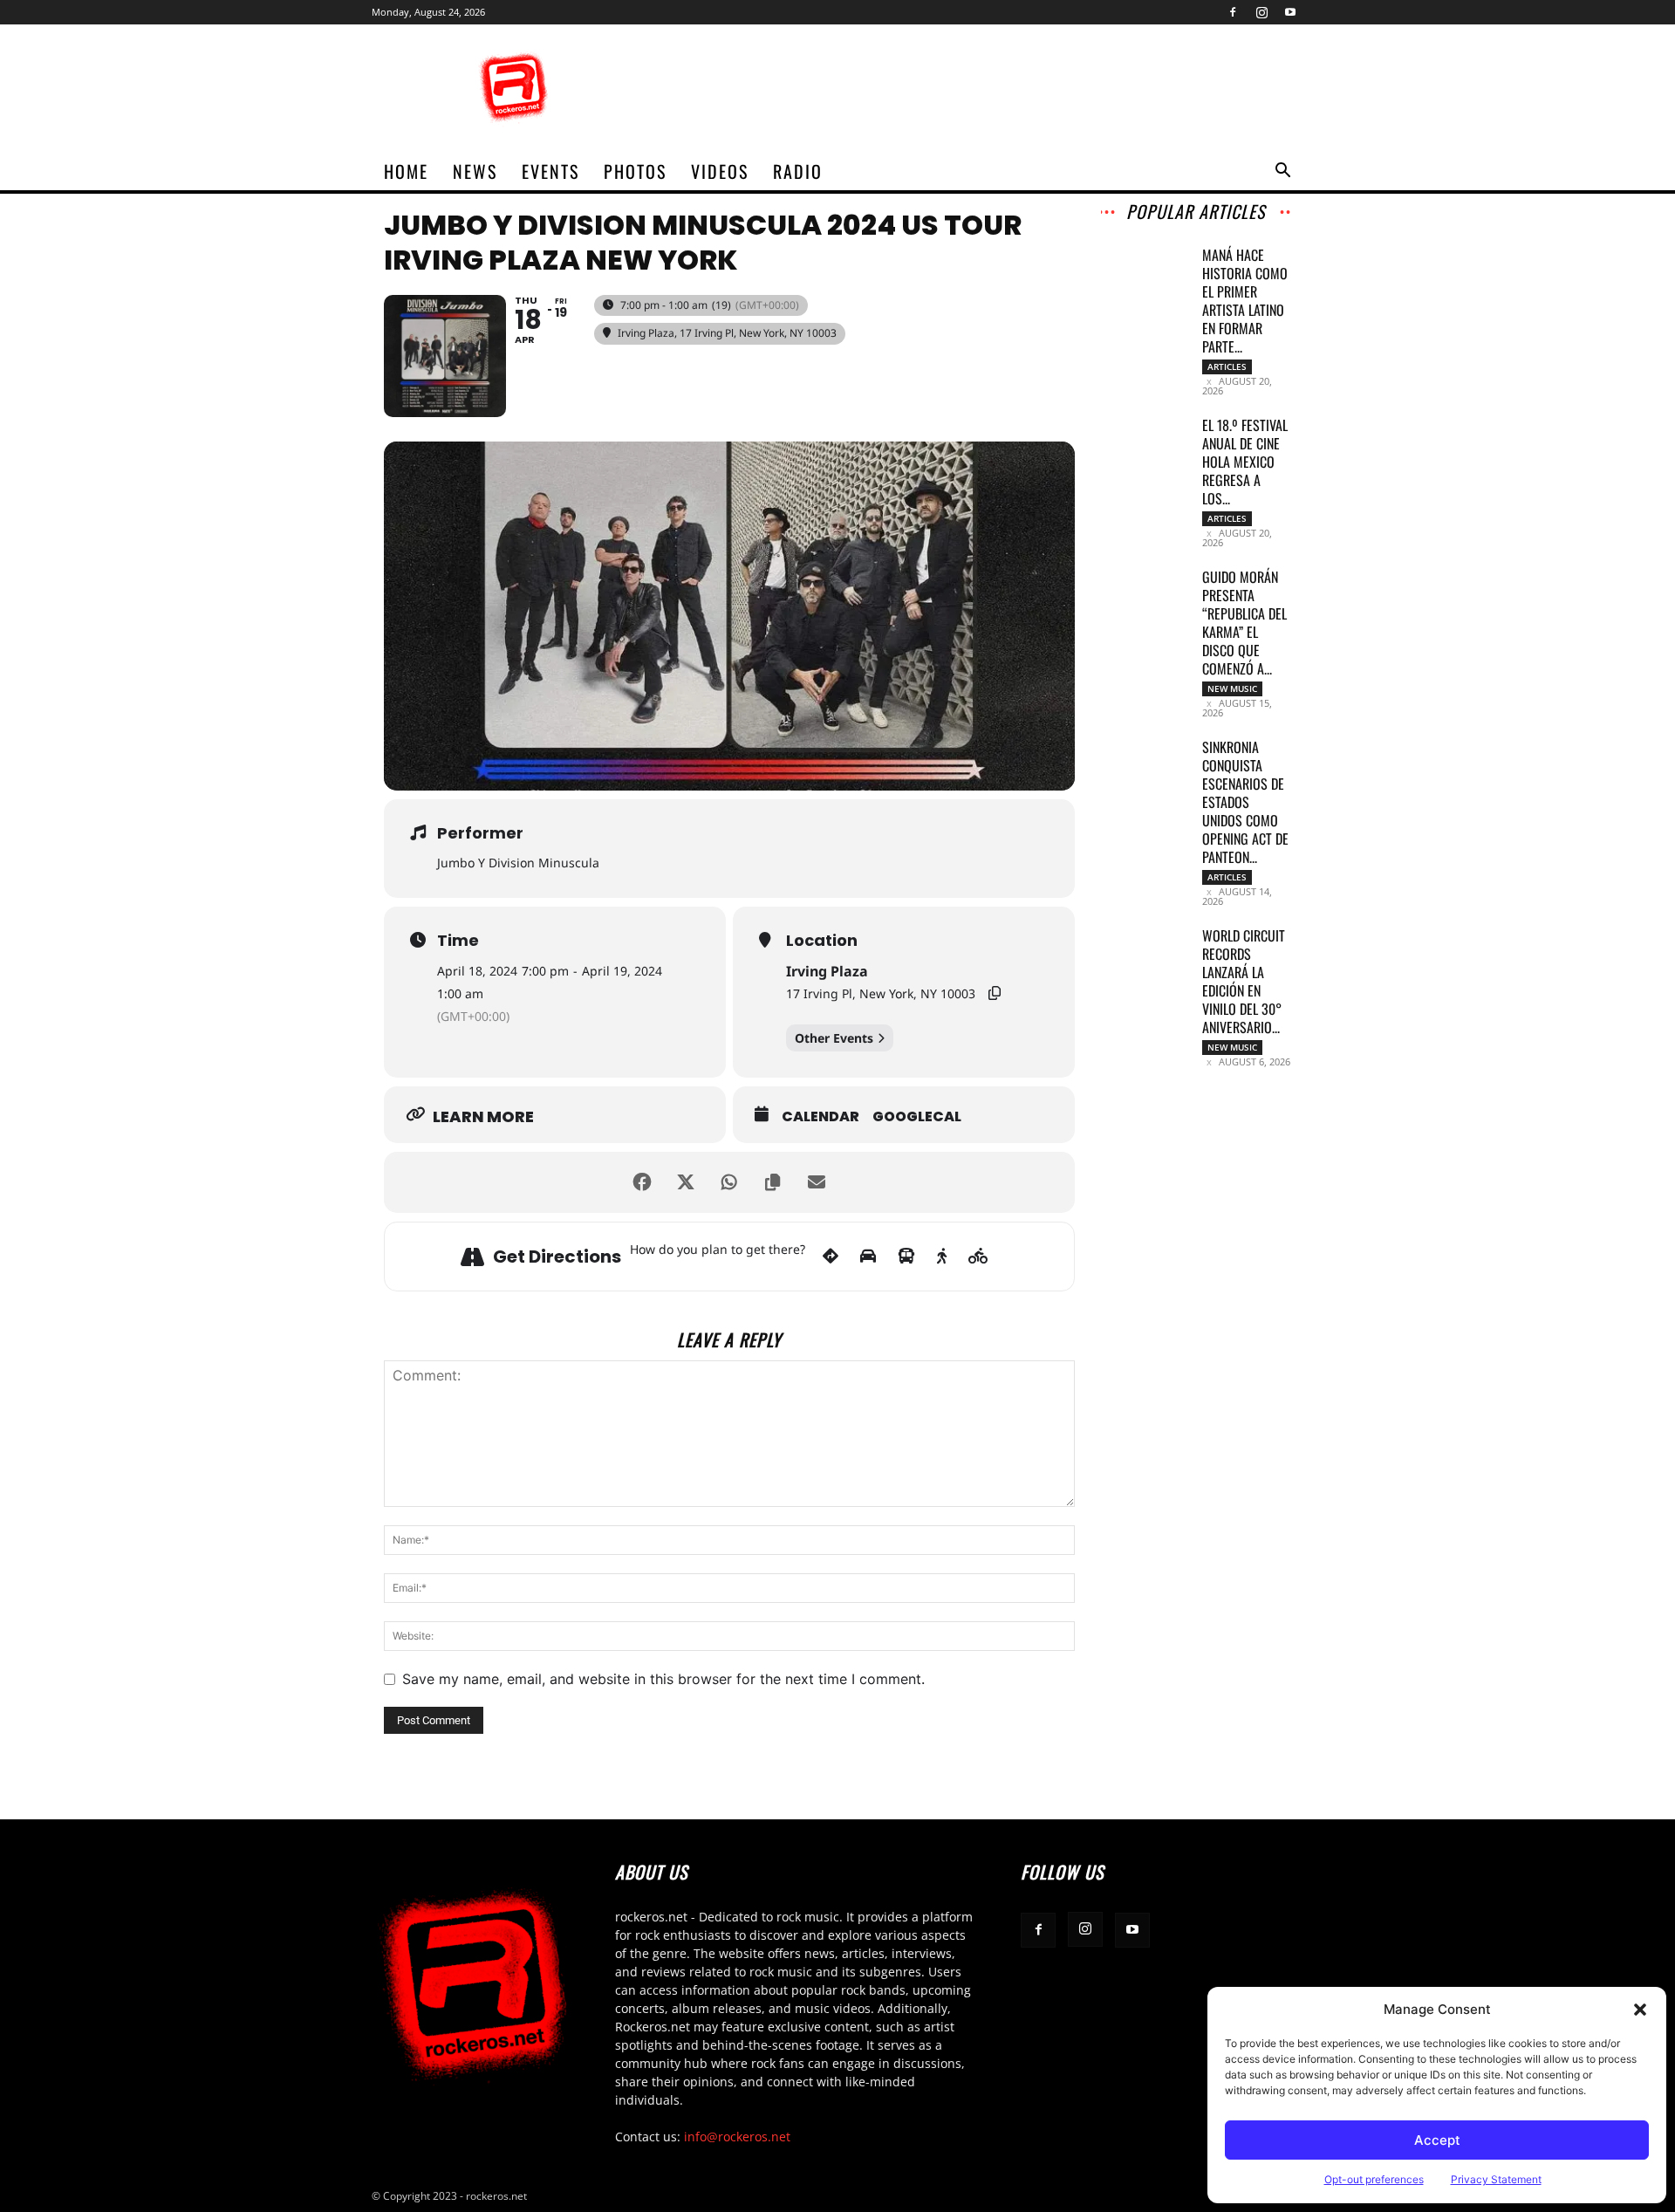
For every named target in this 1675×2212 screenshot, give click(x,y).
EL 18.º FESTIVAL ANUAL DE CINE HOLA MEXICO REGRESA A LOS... (1245, 462)
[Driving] (868, 1257)
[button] (1640, 2010)
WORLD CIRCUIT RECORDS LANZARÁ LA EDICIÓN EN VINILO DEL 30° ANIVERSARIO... (1244, 981)
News (475, 171)
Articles (1227, 366)
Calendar (820, 1117)
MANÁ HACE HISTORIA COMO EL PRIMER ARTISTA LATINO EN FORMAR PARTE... (1245, 301)
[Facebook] (1233, 12)
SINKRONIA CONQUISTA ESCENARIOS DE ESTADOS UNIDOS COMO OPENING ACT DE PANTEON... (1245, 802)
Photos (635, 171)
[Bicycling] (978, 1257)
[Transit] (906, 1257)
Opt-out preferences (1374, 2179)
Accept (1437, 2140)
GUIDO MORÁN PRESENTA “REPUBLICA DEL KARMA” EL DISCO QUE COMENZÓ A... (1244, 623)
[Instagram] (1261, 12)
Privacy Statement (1496, 2179)
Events (550, 171)
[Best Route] (831, 1257)
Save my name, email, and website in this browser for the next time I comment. (663, 1679)
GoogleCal (917, 1117)
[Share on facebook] (642, 1182)
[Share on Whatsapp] (729, 1182)
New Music (1232, 688)
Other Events (834, 1038)
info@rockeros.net (737, 2137)
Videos (720, 171)
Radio (798, 171)
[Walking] (942, 1257)
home (406, 171)
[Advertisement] (986, 88)
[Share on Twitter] (686, 1182)
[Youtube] (1290, 12)
